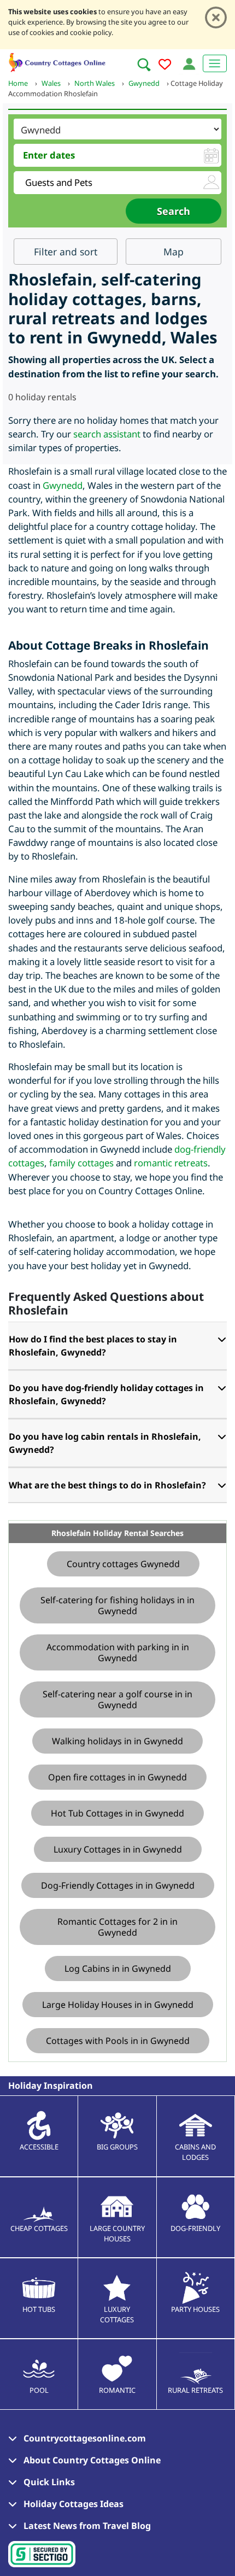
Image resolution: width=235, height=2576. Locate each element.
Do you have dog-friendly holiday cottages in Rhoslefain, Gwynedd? (106, 1394)
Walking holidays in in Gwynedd (117, 1741)
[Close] (216, 17)
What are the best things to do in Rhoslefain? (107, 1485)
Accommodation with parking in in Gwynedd (118, 1652)
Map (174, 252)
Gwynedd (63, 485)
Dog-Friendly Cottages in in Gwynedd (118, 1885)
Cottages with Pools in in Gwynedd (118, 2041)
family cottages (81, 1163)
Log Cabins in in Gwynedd (118, 1968)
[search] (144, 65)
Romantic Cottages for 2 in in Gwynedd (117, 1927)
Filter (66, 252)
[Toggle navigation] (215, 63)
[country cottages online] (57, 61)
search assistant (107, 434)
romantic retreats (171, 1163)
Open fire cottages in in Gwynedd (117, 1777)
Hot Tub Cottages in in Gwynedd (117, 1813)
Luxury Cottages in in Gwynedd (118, 1849)
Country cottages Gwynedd (123, 1564)
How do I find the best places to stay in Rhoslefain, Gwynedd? (93, 1346)
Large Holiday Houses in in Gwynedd (118, 2005)
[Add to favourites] (165, 66)
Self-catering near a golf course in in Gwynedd (117, 1699)
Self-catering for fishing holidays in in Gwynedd (117, 1605)
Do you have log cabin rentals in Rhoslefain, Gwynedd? (105, 1443)
